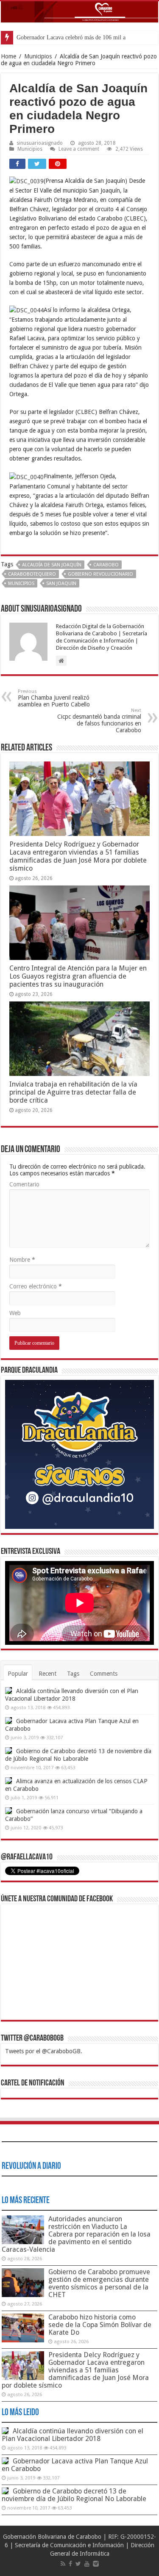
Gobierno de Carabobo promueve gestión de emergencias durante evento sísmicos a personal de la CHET (99, 2283)
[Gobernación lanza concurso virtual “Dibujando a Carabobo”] (8, 1811)
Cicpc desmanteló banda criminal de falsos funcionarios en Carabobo (99, 721)
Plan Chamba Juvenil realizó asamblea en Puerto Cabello (54, 698)
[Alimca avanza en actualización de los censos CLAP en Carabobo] (8, 1781)
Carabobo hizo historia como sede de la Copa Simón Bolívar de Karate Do (100, 2325)
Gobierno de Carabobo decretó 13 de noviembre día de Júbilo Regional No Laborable (74, 2495)
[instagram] (96, 2564)
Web (15, 1313)
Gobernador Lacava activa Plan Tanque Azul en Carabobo (75, 2465)
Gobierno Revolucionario (100, 574)
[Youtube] (87, 2564)
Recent (47, 1674)
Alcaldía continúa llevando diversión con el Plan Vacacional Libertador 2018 (73, 2435)
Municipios (38, 56)
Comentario (24, 1184)
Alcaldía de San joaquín (52, 565)
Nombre (22, 1260)
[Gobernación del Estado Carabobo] (79, 12)
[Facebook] (70, 2564)
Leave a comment (79, 149)
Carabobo (106, 565)
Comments (104, 1674)
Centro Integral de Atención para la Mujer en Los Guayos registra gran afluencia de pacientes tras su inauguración (78, 976)
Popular (18, 1674)
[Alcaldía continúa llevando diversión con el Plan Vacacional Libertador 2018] (8, 1691)
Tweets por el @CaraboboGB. (44, 2051)
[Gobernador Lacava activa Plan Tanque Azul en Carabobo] (8, 1721)
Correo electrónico (36, 1286)
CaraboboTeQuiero (32, 574)
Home (8, 56)
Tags (73, 1674)
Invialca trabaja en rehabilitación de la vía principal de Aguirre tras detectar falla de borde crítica (73, 1092)
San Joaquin (61, 583)
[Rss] (63, 2564)
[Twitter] (78, 2564)
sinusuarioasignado (40, 143)
